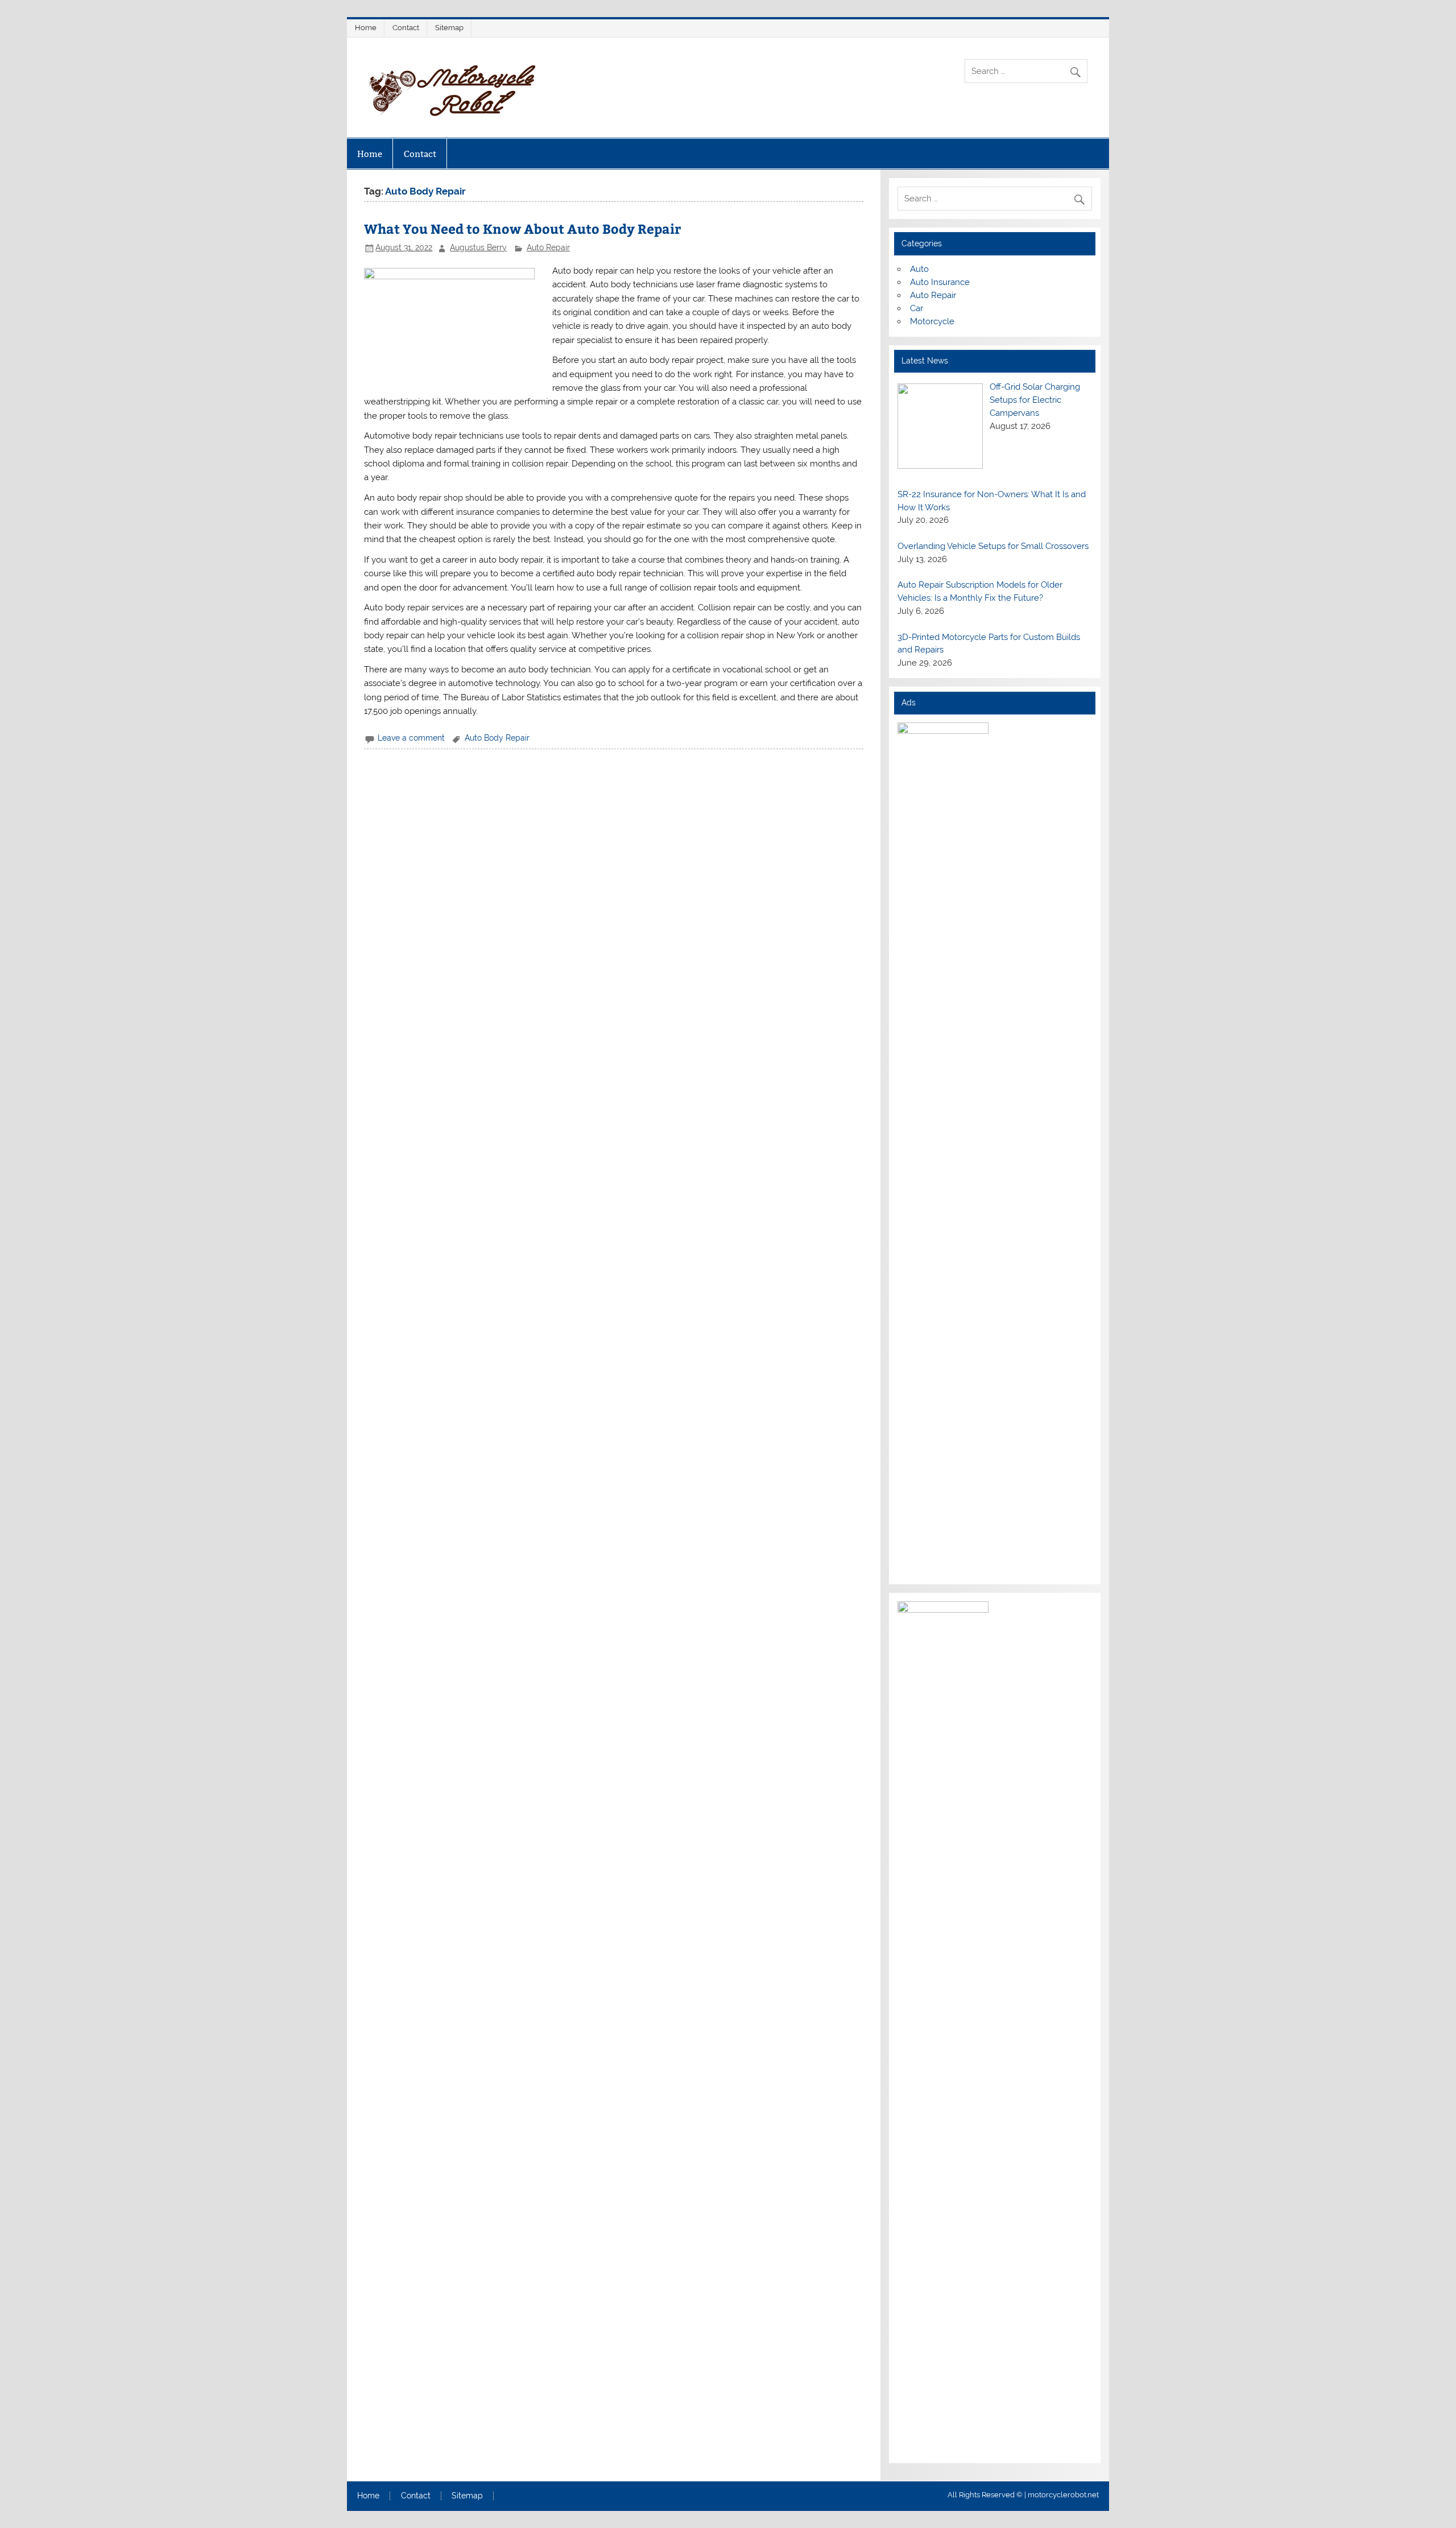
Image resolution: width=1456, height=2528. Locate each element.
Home (366, 28)
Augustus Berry (478, 247)
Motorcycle (932, 321)
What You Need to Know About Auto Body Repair (522, 228)
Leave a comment (411, 738)
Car (917, 308)
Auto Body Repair (497, 738)
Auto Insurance (940, 282)
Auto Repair (548, 247)
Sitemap (449, 28)
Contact (406, 28)
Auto (919, 269)
